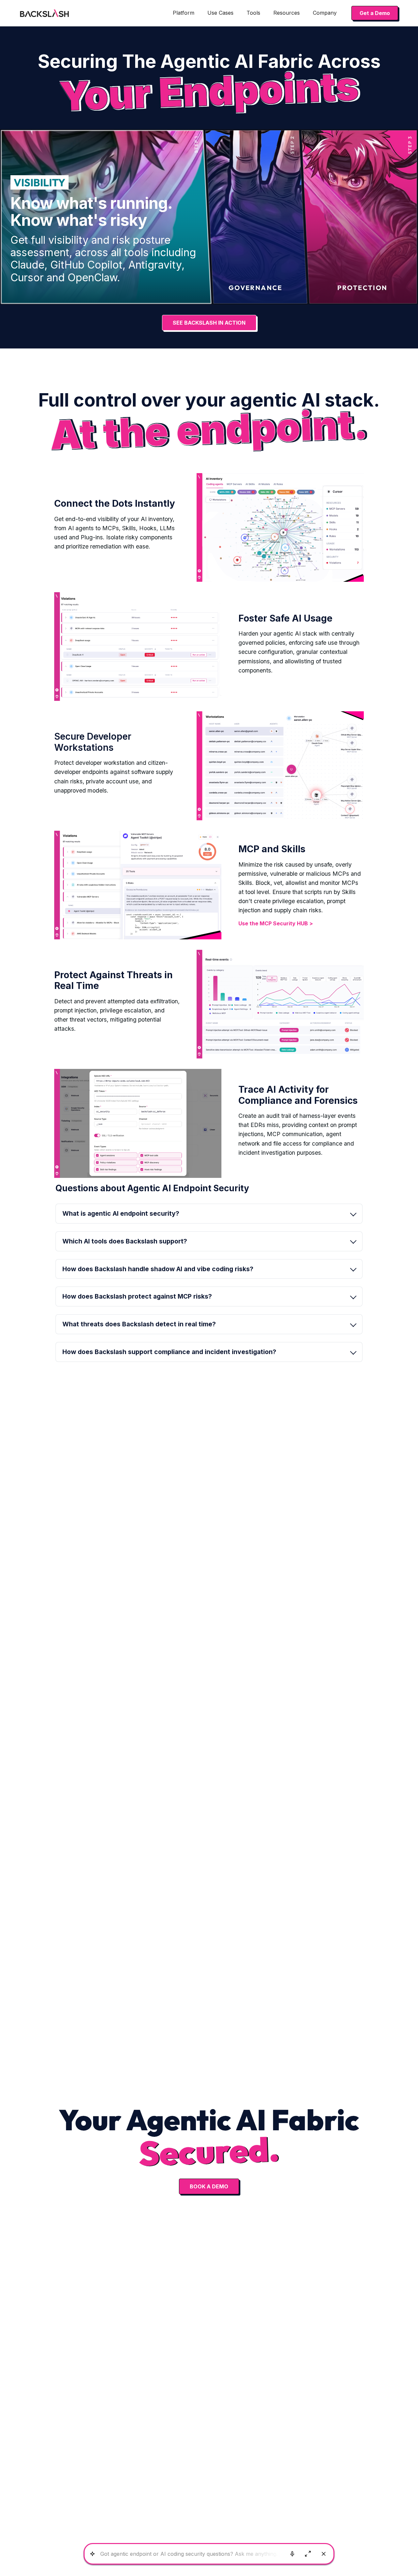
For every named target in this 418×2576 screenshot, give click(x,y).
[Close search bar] (324, 2554)
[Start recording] (292, 2554)
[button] (184, 13)
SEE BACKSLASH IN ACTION (209, 323)
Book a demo (209, 2186)
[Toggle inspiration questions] (92, 2554)
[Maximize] (308, 2554)
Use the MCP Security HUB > (276, 923)
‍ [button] (137, 1296)
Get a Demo (375, 13)
